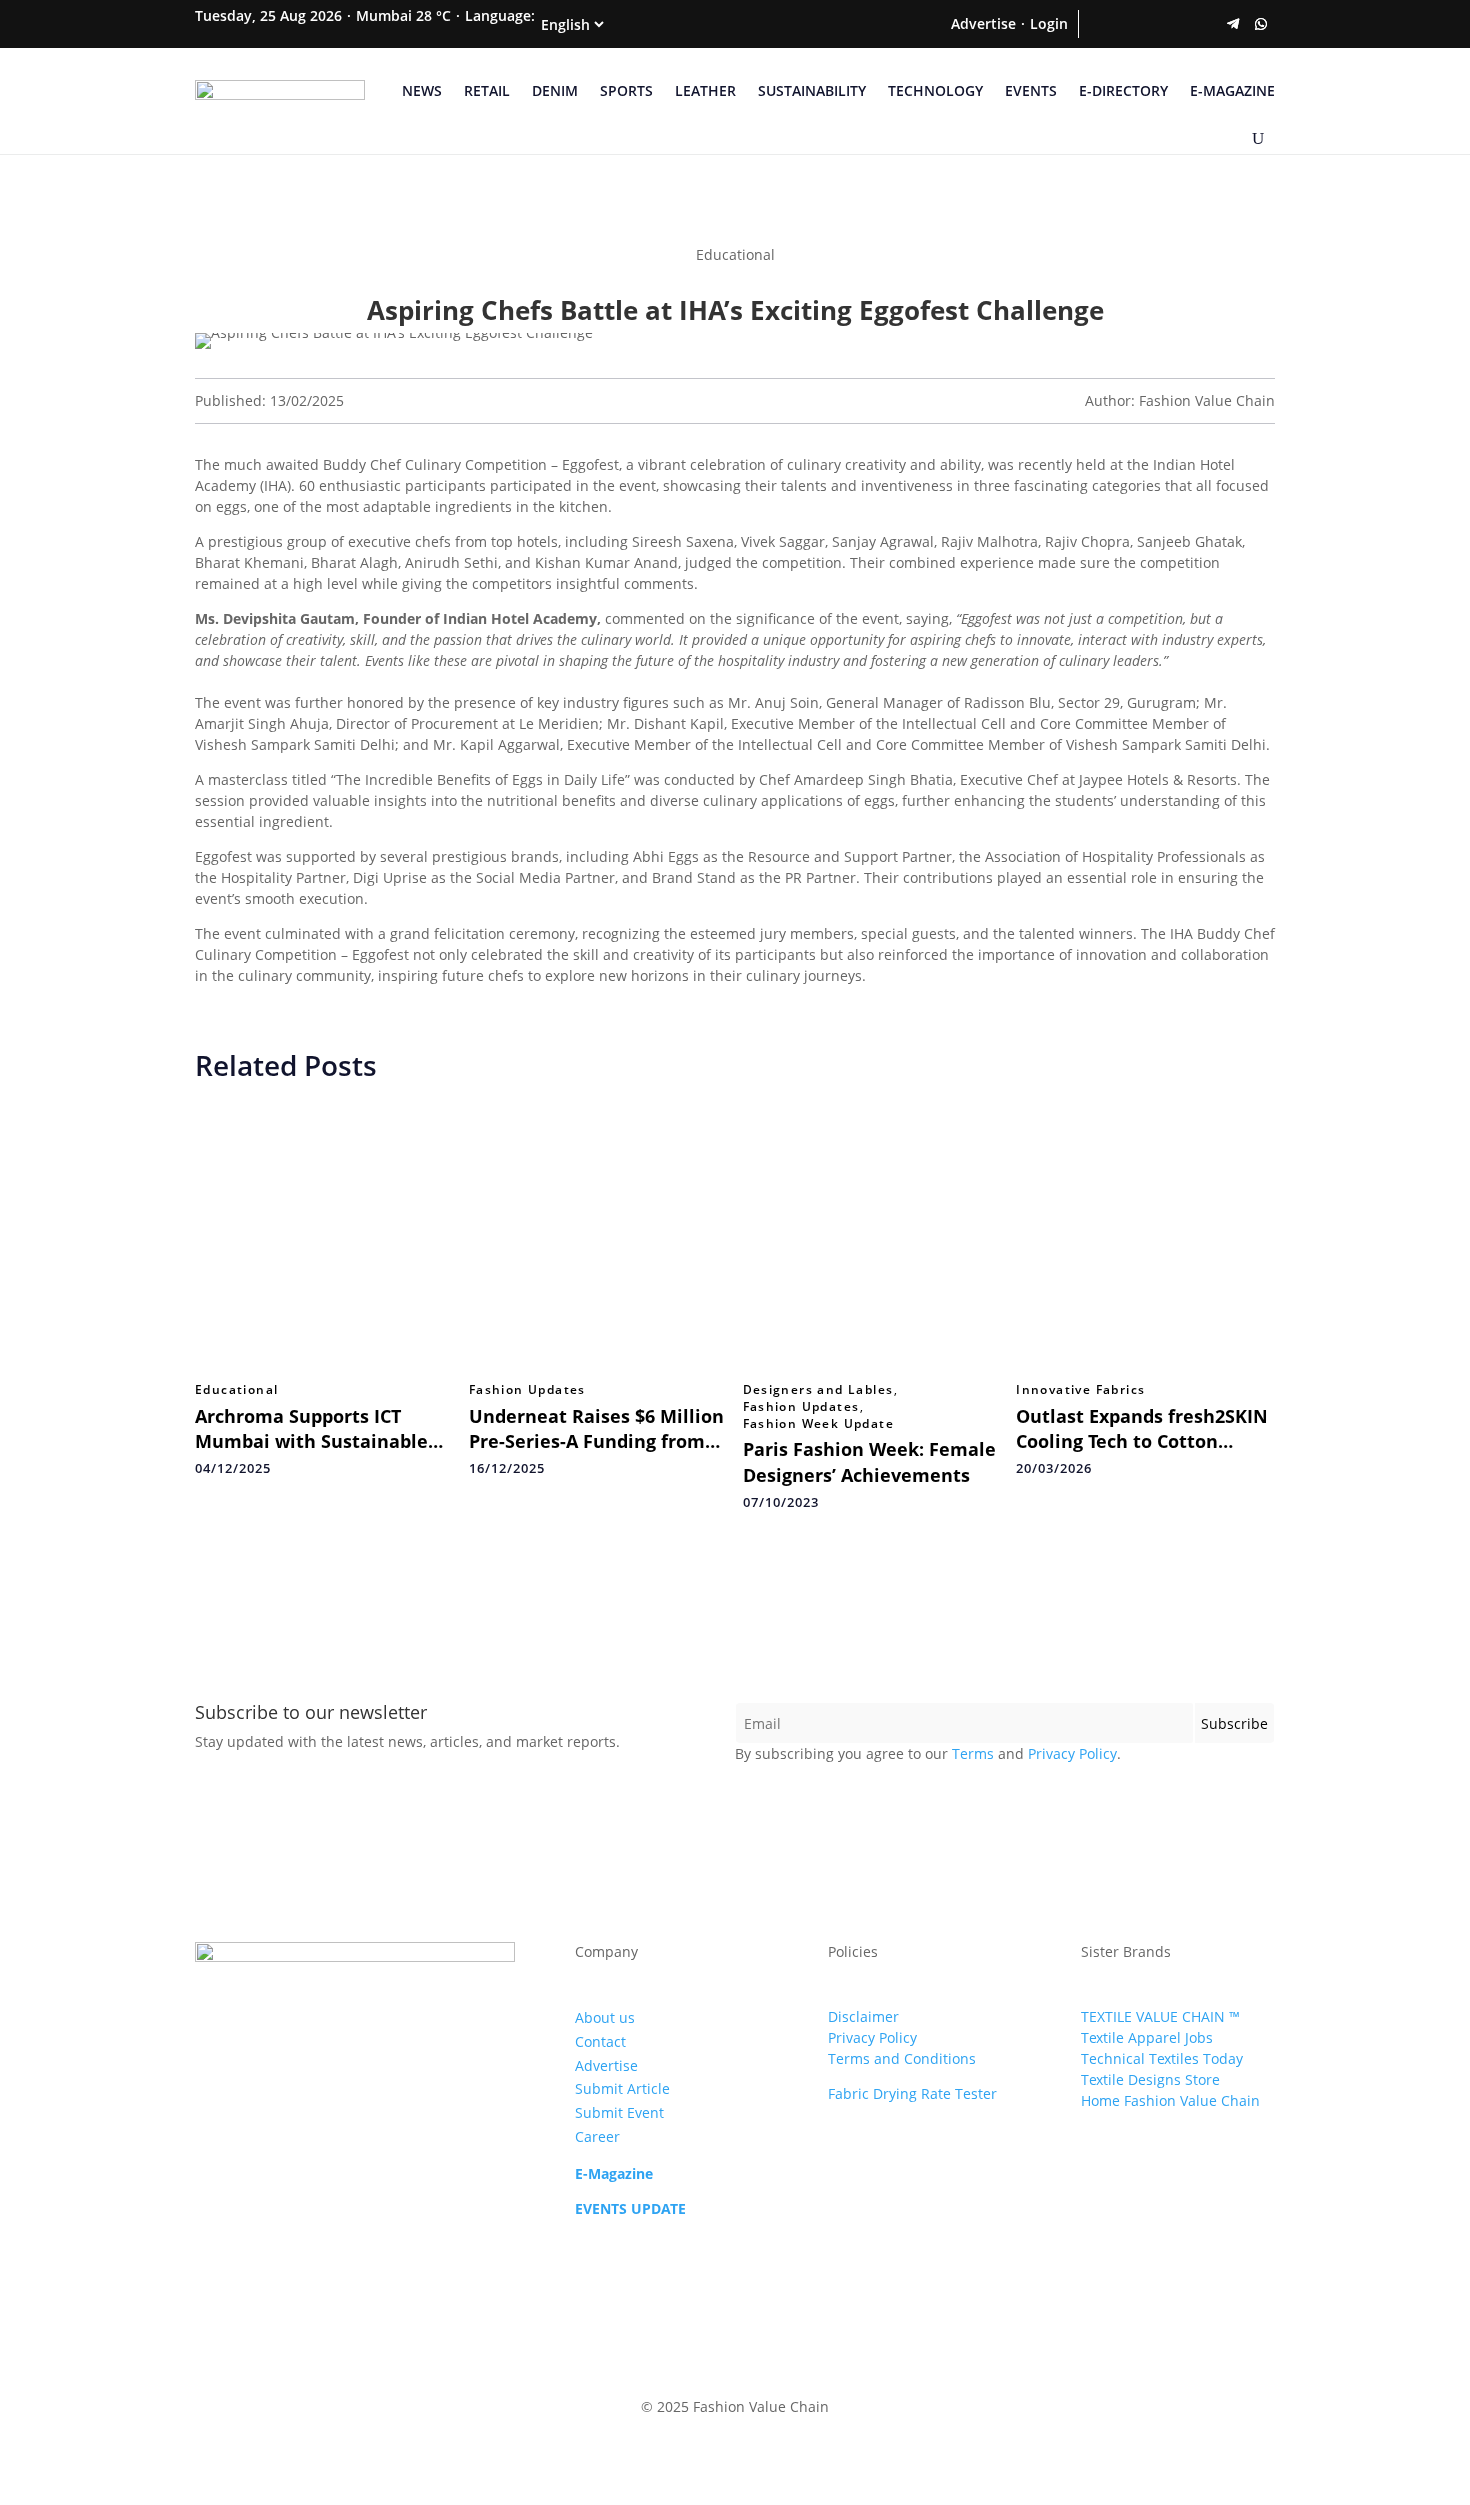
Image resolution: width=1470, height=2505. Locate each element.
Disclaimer (863, 2016)
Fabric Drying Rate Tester (912, 2093)
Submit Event (619, 2112)
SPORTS (626, 90)
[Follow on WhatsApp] (1261, 24)
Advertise (983, 23)
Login (1049, 23)
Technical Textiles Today (1162, 2058)
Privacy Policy (1072, 1753)
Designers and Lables (818, 1390)
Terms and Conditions (902, 2058)
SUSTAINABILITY (812, 90)
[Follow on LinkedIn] (1177, 24)
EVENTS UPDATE (630, 2208)
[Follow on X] (1121, 24)
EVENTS (1031, 90)
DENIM (555, 90)
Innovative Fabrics (1080, 1390)
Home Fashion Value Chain (1170, 2100)
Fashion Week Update (819, 1424)
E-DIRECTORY (1123, 90)
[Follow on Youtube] (1205, 24)
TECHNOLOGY (935, 90)
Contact (600, 2041)
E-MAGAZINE (1232, 90)
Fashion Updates (527, 1390)
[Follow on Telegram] (1233, 24)
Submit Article (622, 2088)
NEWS (422, 90)
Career (597, 2136)
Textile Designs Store (1150, 2079)
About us (605, 2017)
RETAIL (487, 90)
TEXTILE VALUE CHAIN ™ (1160, 2016)
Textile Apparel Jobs (1147, 2037)
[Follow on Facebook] (1093, 24)
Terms (973, 1753)
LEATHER (705, 90)
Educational (236, 1390)
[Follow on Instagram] (1149, 24)
